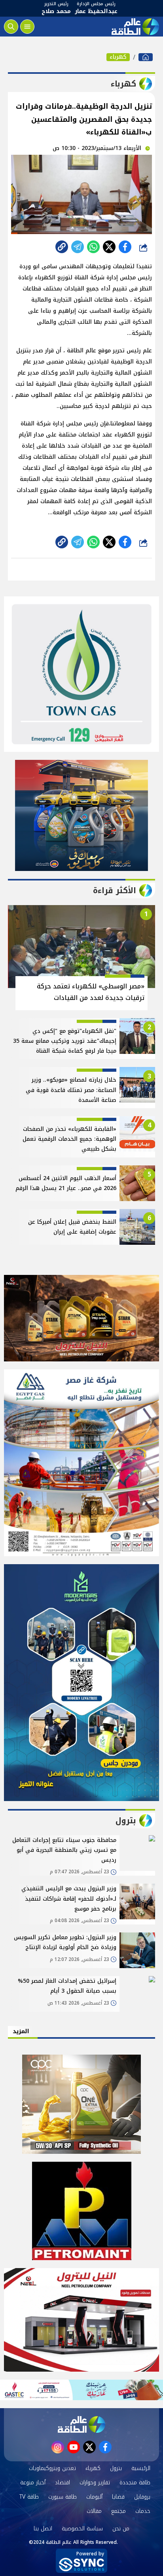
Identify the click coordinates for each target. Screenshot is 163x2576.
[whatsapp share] (93, 247)
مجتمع (118, 2511)
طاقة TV (29, 2497)
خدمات (143, 2511)
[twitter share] (109, 247)
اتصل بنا (43, 2529)
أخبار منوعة (33, 2483)
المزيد (21, 2031)
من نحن (121, 2529)
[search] (11, 27)
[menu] (27, 27)
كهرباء (118, 57)
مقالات (94, 2511)
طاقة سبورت (63, 2497)
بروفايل (142, 2497)
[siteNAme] (135, 27)
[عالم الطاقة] (146, 57)
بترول (116, 2468)
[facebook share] (125, 247)
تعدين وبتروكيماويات (52, 2468)
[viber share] (78, 247)
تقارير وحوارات (95, 2483)
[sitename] (81, 2424)
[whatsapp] (62, 247)
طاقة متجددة (135, 2483)
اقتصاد (63, 2483)
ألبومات (94, 2497)
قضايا (118, 2497)
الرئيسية (141, 2468)
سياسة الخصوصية (82, 2529)
